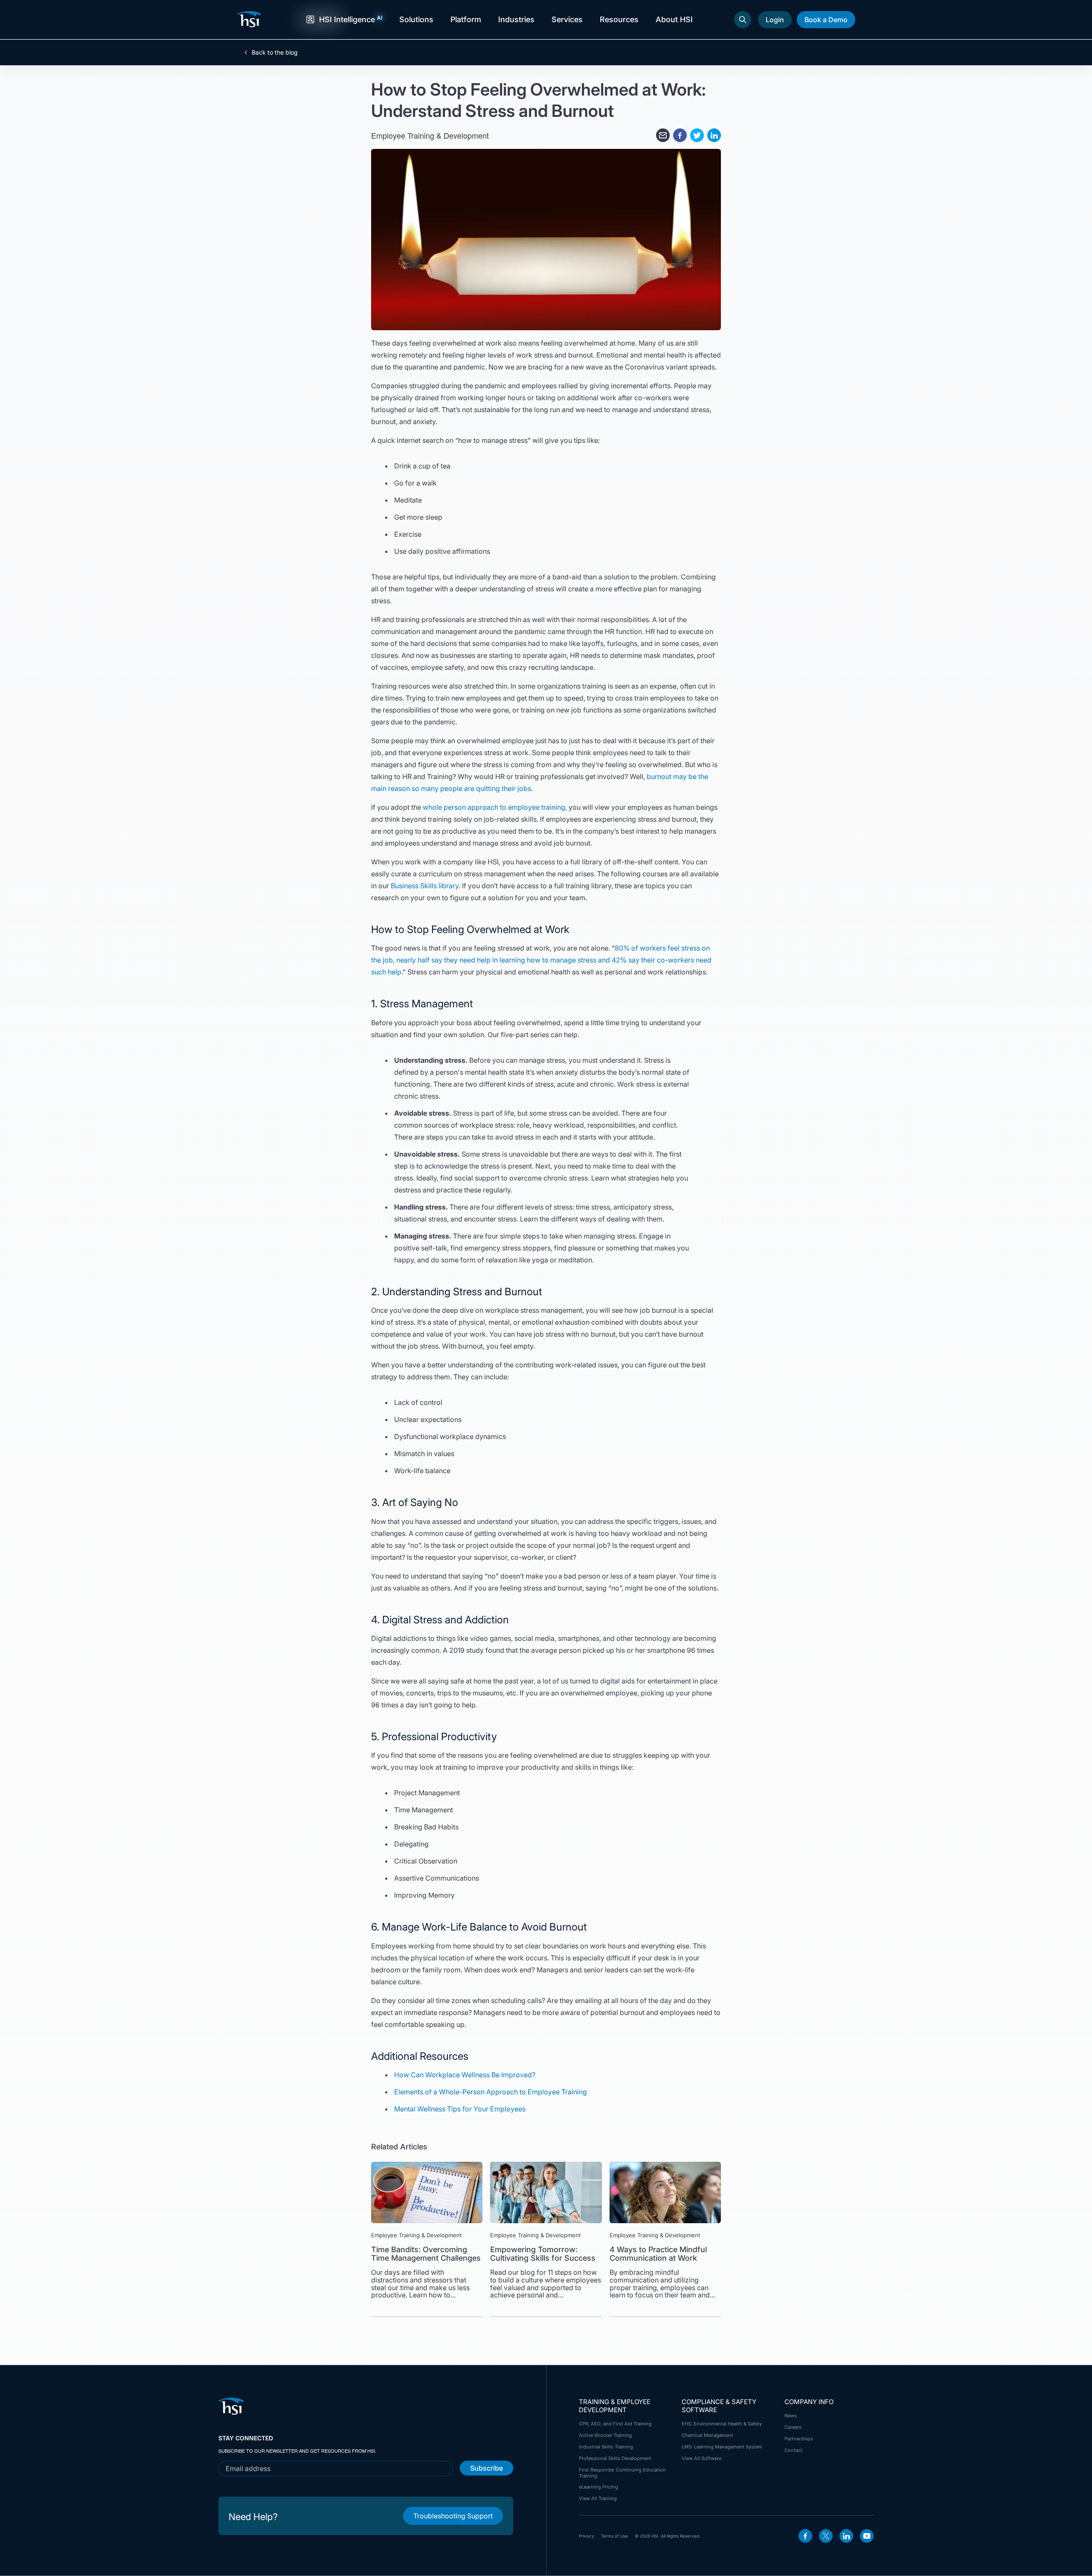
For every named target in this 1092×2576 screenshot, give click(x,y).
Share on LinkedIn (714, 135)
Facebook (805, 2536)
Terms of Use (614, 2536)
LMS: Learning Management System (722, 2447)
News (791, 2416)
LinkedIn (846, 2536)
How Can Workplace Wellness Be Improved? (465, 2075)
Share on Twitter (697, 135)
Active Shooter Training (605, 2435)
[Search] (743, 20)
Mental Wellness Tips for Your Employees (460, 2109)
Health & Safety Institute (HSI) (250, 19)
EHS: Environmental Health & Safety (722, 2424)
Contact (793, 2450)
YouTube (867, 2536)
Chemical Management (707, 2435)
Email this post (663, 135)
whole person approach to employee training (494, 807)
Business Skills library (425, 886)
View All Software (701, 2458)
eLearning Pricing (598, 2487)
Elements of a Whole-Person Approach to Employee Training (491, 2092)
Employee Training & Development (430, 135)
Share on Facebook (680, 135)
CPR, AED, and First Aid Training (615, 2424)
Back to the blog (275, 52)
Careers (793, 2427)
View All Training (598, 2498)
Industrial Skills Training (606, 2447)
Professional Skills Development (615, 2458)
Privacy (587, 2536)
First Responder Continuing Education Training (622, 2473)
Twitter (826, 2536)
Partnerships (799, 2439)
